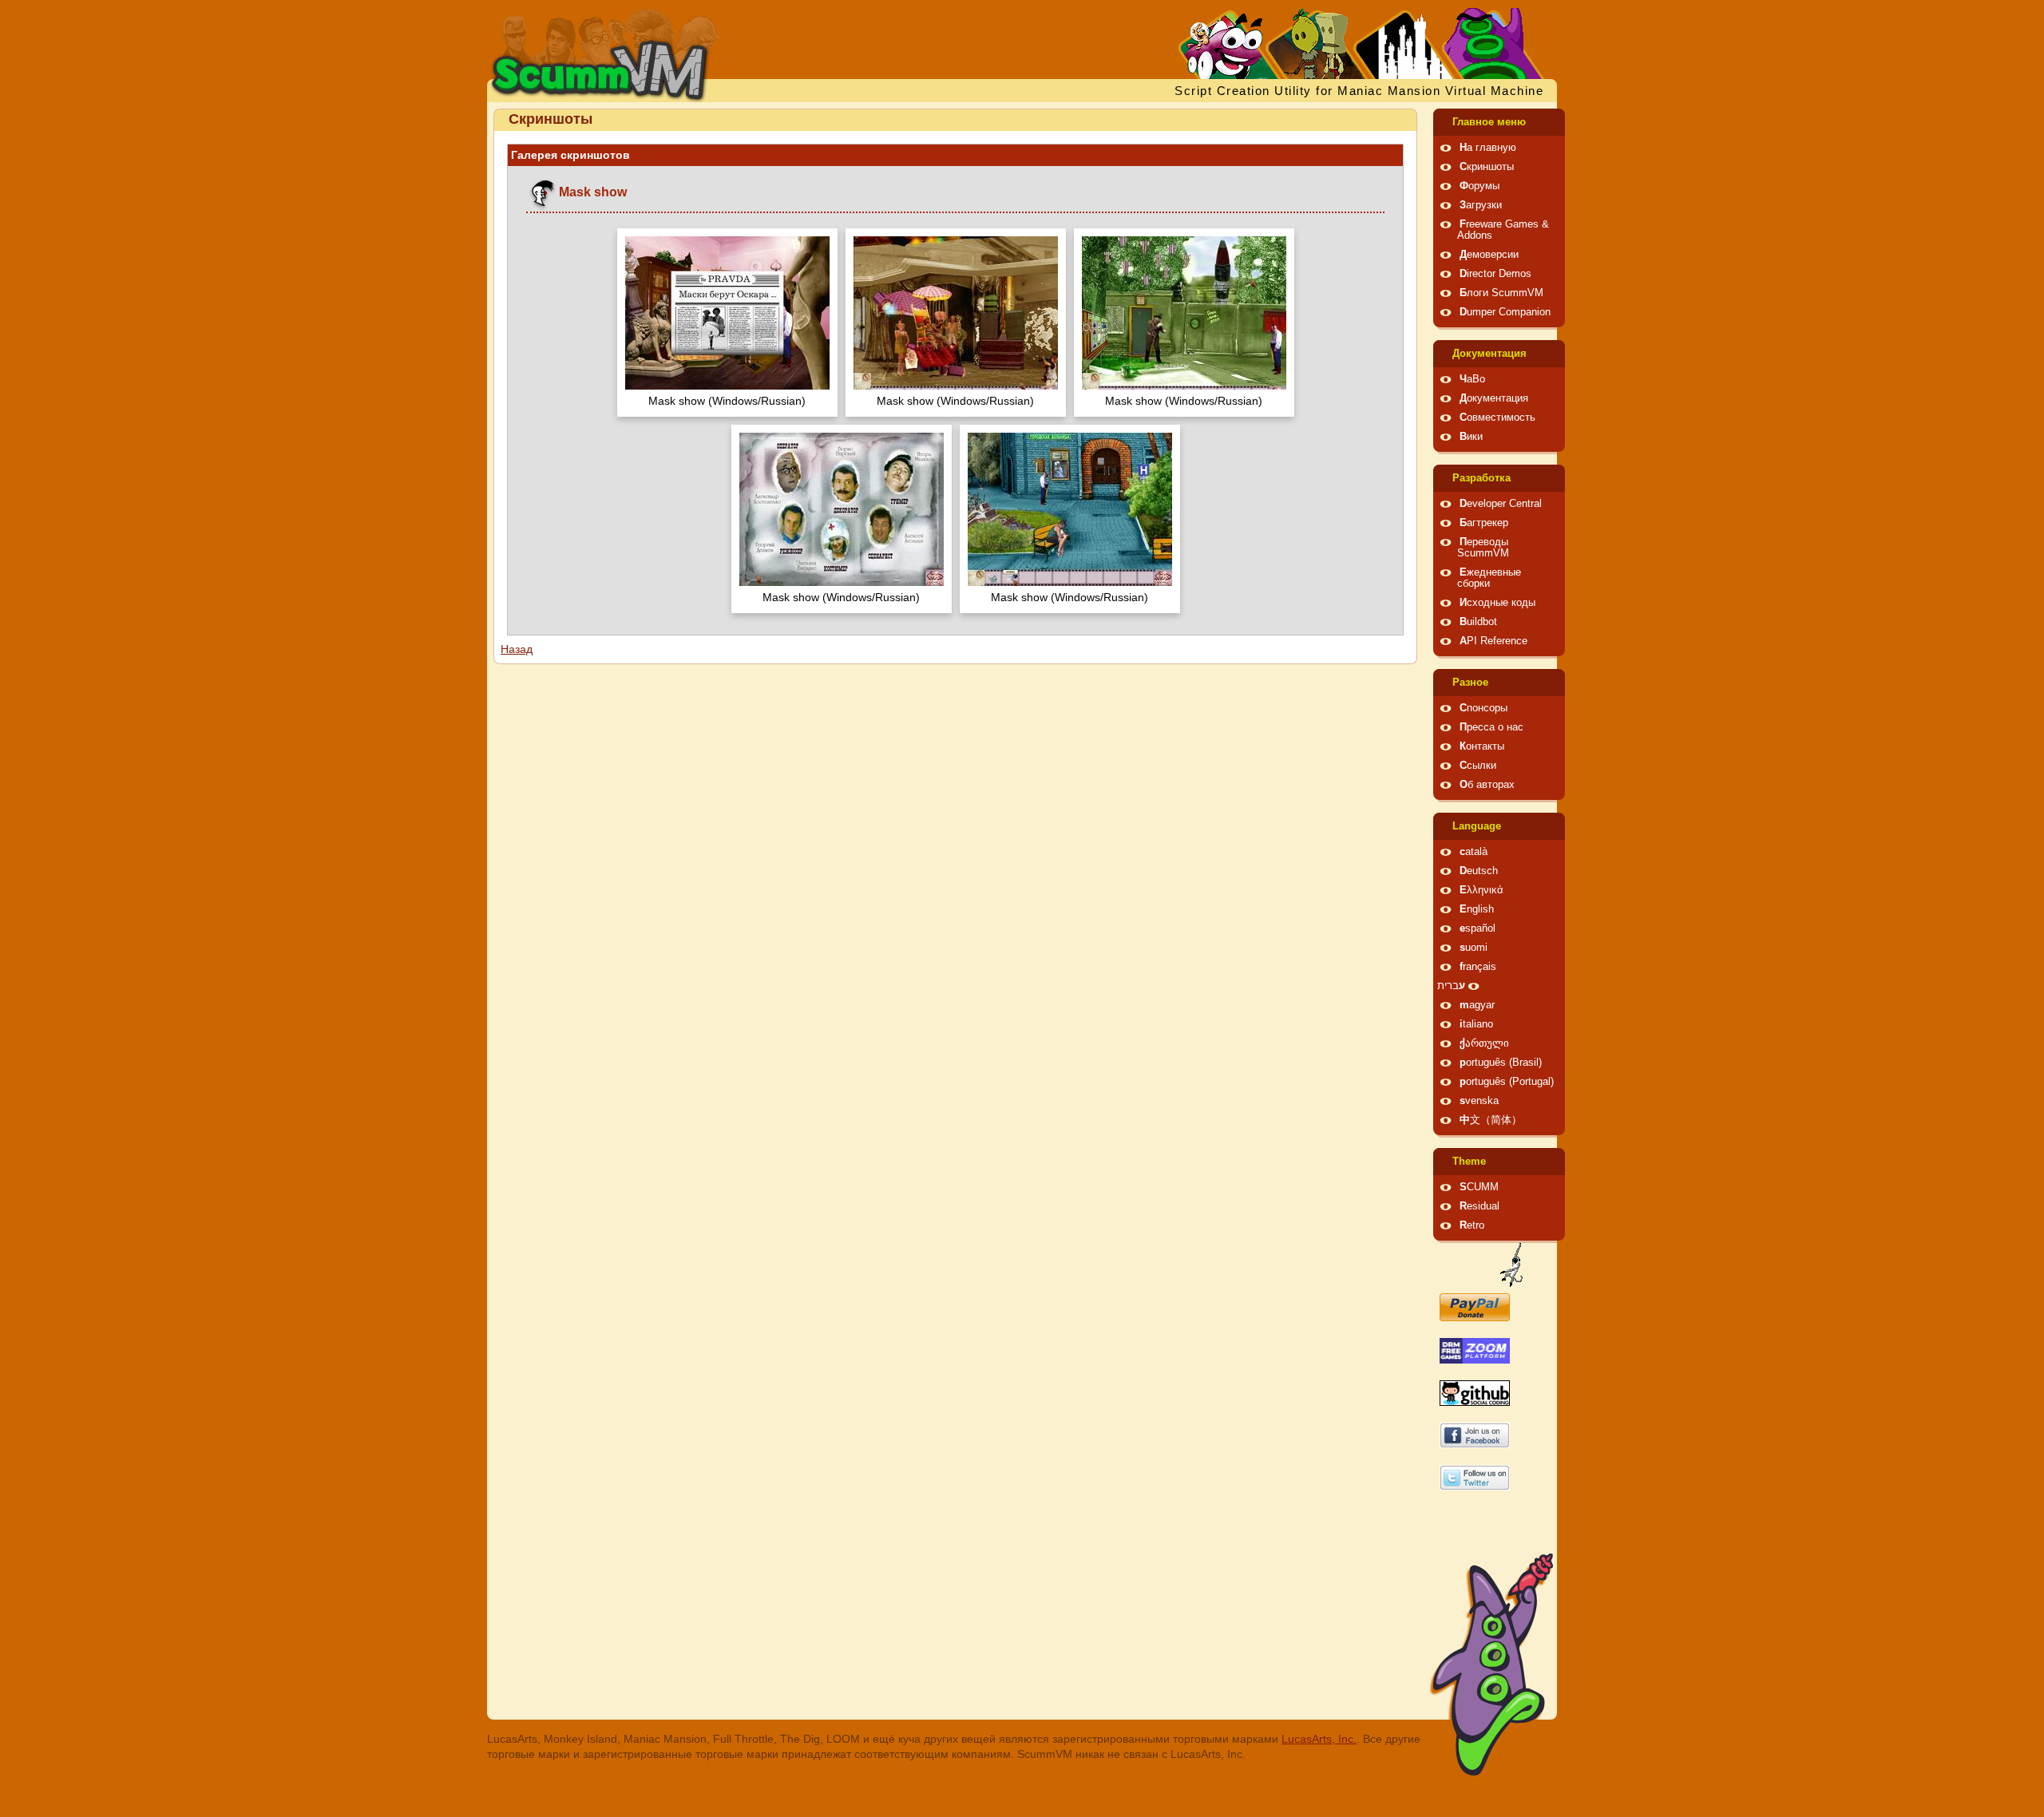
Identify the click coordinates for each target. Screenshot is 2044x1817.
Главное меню (1489, 122)
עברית (1451, 986)
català (1474, 852)
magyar (1477, 1005)
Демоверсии (1489, 255)
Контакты (1482, 746)
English (1477, 909)
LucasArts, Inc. (1319, 1739)
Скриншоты (1487, 167)
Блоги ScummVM (1501, 293)
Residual (1480, 1206)
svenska (1479, 1101)
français (1478, 967)
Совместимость (1497, 418)
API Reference (1493, 641)
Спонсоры (1483, 708)
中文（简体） (1491, 1120)
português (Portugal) (1507, 1082)
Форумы (1480, 186)
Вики (1471, 437)
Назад (517, 649)
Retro (1472, 1225)
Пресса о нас (1491, 727)
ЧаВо (1472, 379)
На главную (1488, 148)
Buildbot (1478, 622)
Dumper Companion (1505, 312)
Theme (1469, 1162)
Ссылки (1478, 766)
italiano (1476, 1024)
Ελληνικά (1482, 890)
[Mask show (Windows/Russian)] (727, 315)
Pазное (1470, 683)
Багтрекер (1484, 523)
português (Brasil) (1501, 1063)
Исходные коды (1497, 603)
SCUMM (1479, 1187)
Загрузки (1481, 205)
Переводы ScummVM (1483, 548)
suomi (1474, 948)
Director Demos (1495, 274)
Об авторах (1487, 785)
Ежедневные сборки (1489, 578)
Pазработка (1482, 478)
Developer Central (1501, 504)
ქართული (1484, 1043)
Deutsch (1479, 871)
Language (1477, 826)
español (1478, 928)
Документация (1489, 354)
